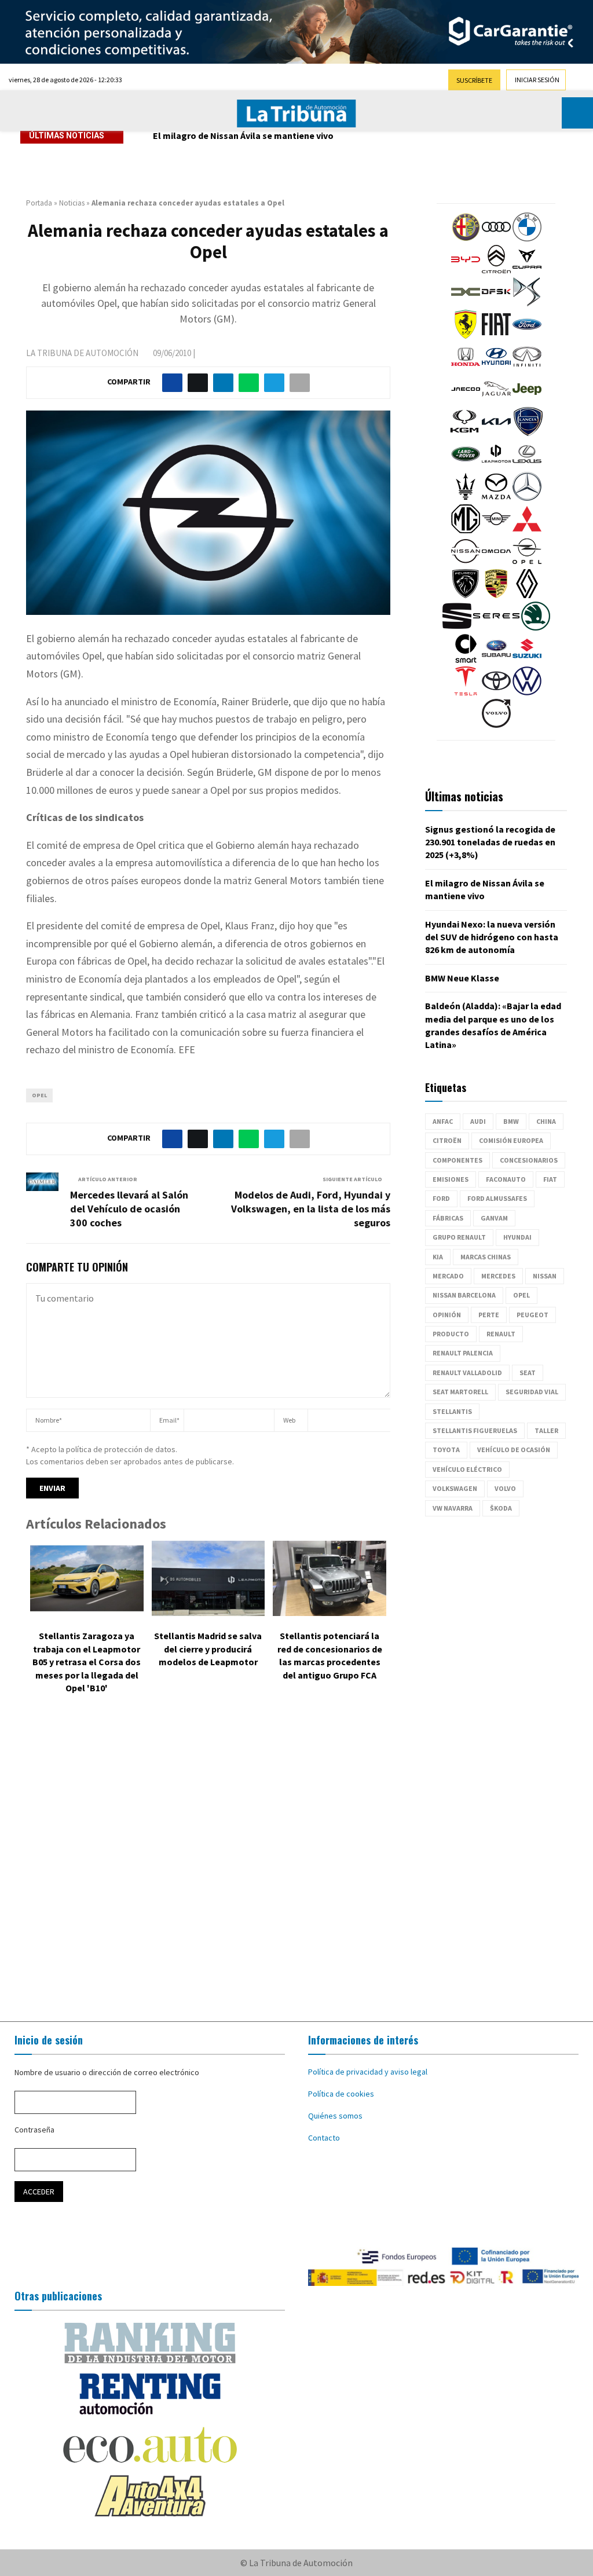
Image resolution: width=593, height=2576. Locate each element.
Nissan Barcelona (464, 1295)
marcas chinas (486, 1257)
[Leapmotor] (496, 466)
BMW (511, 1121)
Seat (528, 1373)
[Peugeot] (466, 595)
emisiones (451, 1179)
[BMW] (527, 239)
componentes (457, 1160)
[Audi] (496, 239)
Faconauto (506, 1179)
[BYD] (466, 271)
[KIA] (496, 433)
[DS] (527, 303)
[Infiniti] (527, 368)
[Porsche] (496, 595)
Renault (501, 1334)
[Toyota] (496, 692)
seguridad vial (532, 1392)
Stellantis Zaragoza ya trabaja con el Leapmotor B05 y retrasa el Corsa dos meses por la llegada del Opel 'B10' (87, 1662)
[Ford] (527, 336)
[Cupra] (527, 271)
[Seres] (496, 628)
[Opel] (527, 563)
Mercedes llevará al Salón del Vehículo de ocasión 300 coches (129, 1209)
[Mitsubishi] (527, 530)
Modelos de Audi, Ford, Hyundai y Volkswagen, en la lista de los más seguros (311, 1209)
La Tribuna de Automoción (82, 353)
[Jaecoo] (466, 401)
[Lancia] (528, 433)
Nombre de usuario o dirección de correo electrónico (107, 2072)
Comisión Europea (511, 1140)
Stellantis (452, 1411)
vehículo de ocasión (514, 1450)
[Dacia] (466, 303)
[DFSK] (496, 303)
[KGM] (464, 433)
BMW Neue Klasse (462, 978)
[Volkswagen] (527, 692)
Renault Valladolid (467, 1373)
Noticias (72, 203)
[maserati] (466, 498)
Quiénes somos (335, 2116)
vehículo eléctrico (467, 1469)
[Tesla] (466, 692)
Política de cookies (341, 2094)
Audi (478, 1121)
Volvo (505, 1488)
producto (451, 1334)
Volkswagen (455, 1488)
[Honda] (466, 368)
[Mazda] (496, 498)
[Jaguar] (496, 401)
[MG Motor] (466, 530)
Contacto (324, 2138)
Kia (438, 1257)
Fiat (550, 1179)
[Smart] (466, 660)
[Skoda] (536, 628)
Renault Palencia (463, 1353)
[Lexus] (527, 466)
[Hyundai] (496, 368)
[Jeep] (527, 401)
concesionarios (529, 1160)
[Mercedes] (527, 498)
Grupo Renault (459, 1237)
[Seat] (457, 628)
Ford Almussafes (497, 1198)
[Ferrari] (466, 336)
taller (546, 1430)
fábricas (448, 1218)
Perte (489, 1315)
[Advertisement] (296, 1860)
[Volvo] (496, 725)
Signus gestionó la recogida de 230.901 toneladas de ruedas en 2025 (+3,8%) (490, 842)
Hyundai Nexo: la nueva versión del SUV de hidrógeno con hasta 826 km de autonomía (331, 135)
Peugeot (532, 1315)
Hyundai (517, 1237)
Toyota (446, 1450)
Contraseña (34, 2130)
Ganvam (494, 1218)
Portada (39, 203)
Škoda (501, 1508)
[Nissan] (466, 563)
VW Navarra (453, 1508)
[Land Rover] (466, 466)
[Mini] (496, 530)
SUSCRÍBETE (474, 80)
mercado (448, 1276)
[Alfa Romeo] (466, 239)
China (546, 1121)
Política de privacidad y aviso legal (368, 2072)
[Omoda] (496, 563)
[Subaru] (496, 660)
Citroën (447, 1140)
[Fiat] (496, 336)
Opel (39, 1095)
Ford (441, 1198)
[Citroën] (496, 271)
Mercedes (498, 1276)
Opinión (447, 1315)
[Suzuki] (527, 660)
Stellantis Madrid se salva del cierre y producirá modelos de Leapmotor (208, 1649)
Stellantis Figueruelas (475, 1430)
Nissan (545, 1276)
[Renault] (527, 595)
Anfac (443, 1121)
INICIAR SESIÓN (537, 80)
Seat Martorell (460, 1392)
